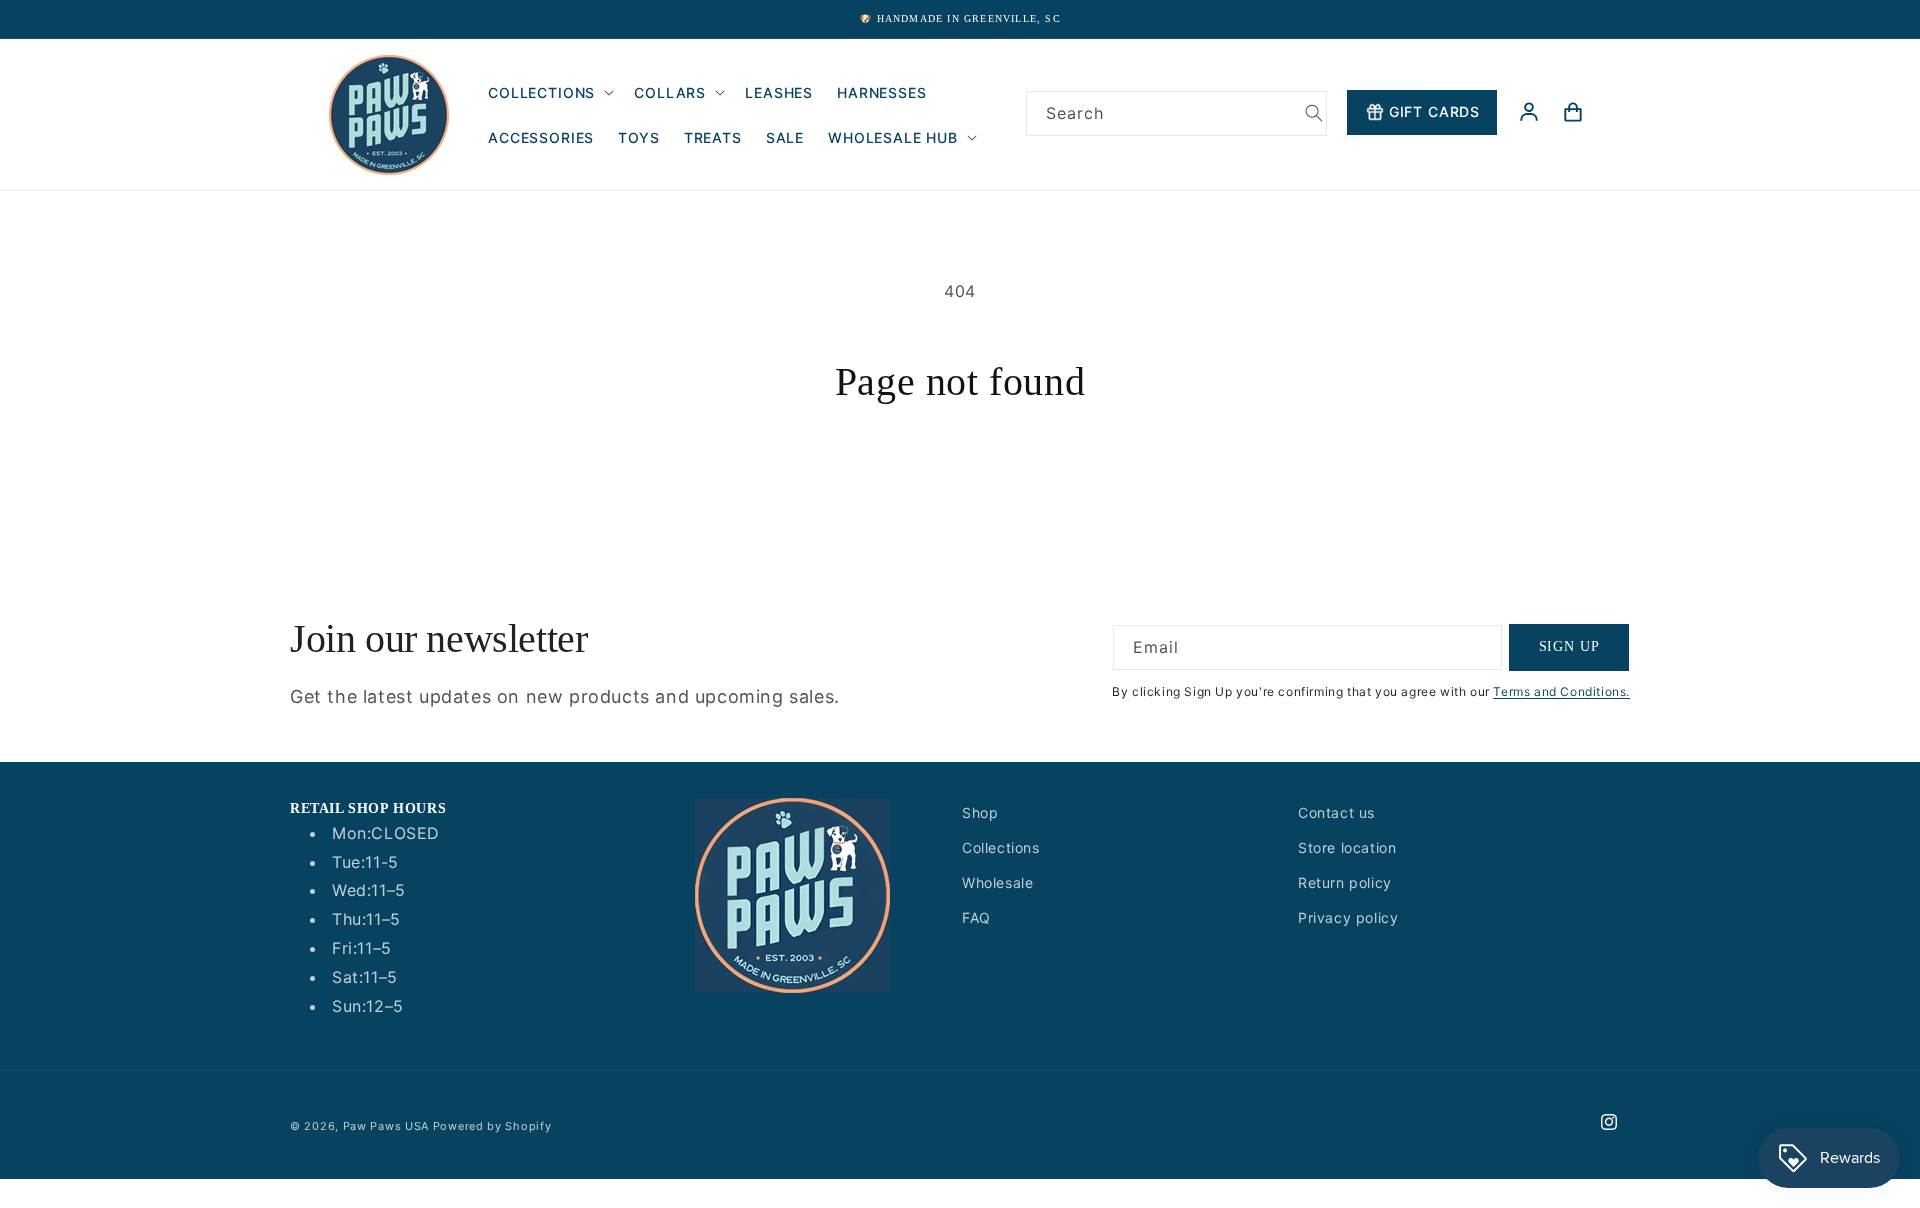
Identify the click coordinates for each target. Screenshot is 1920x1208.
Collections (1001, 847)
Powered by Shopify (492, 1126)
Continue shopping (960, 480)
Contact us (1336, 812)
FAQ (976, 917)
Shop (980, 812)
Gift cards (1434, 111)
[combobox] (1176, 113)
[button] (549, 92)
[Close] (1052, 159)
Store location (1347, 847)
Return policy (1345, 882)
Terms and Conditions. (1561, 691)
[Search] (1314, 113)
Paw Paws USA (388, 1126)
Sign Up (1569, 646)
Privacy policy (1348, 917)
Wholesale (997, 882)
